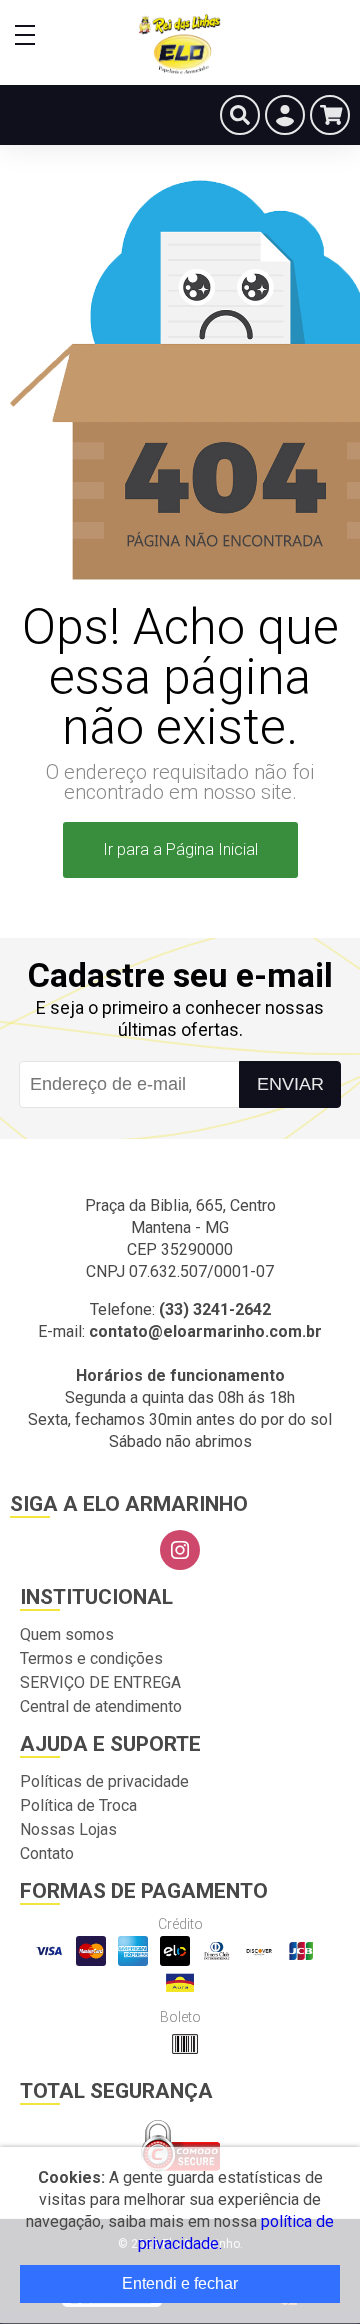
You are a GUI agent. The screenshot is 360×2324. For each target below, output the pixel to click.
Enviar (290, 1084)
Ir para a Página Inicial (180, 849)
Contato (47, 1853)
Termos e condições (91, 1658)
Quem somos (67, 1634)
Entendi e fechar (180, 2283)
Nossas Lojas (68, 1829)
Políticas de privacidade (104, 1781)
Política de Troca (78, 1805)
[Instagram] (180, 1550)
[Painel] (285, 115)
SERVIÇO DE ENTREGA (100, 1682)
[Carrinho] (330, 115)
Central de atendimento (101, 1706)
